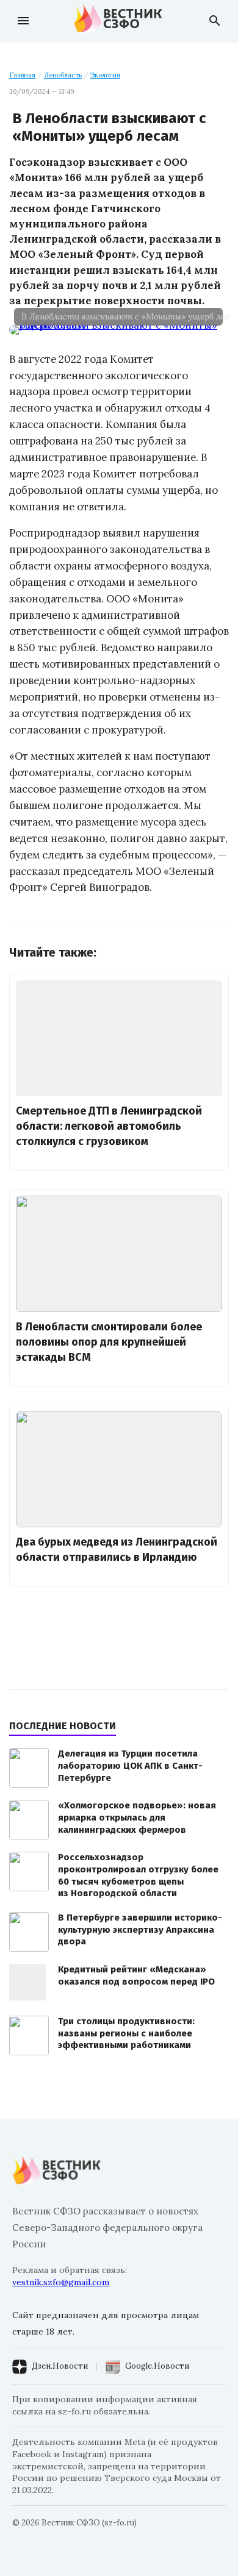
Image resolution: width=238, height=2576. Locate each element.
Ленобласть (63, 75)
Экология (105, 75)
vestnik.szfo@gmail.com (61, 2282)
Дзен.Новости (60, 2366)
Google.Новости (157, 2366)
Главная (22, 75)
